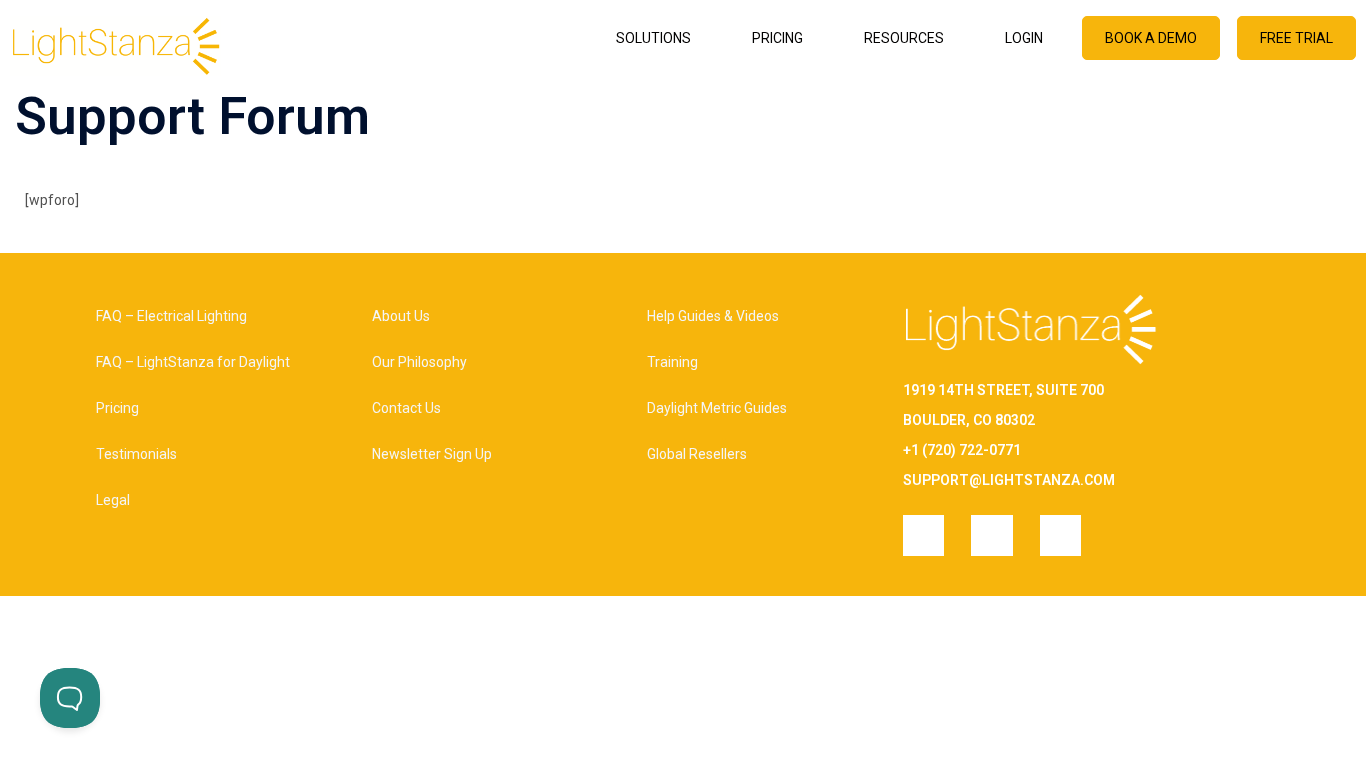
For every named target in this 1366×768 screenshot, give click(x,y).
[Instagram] (923, 535)
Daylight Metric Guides (717, 408)
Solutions (653, 38)
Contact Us (406, 408)
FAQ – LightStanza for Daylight (193, 362)
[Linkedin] (991, 535)
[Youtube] (1060, 535)
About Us (401, 316)
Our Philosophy (419, 362)
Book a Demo (1151, 38)
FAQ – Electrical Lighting (171, 316)
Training (672, 362)
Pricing (777, 38)
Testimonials (136, 454)
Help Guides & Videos (713, 316)
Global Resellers (697, 454)
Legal (113, 500)
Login (1024, 38)
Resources (904, 38)
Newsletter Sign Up (432, 454)
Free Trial (1296, 38)
